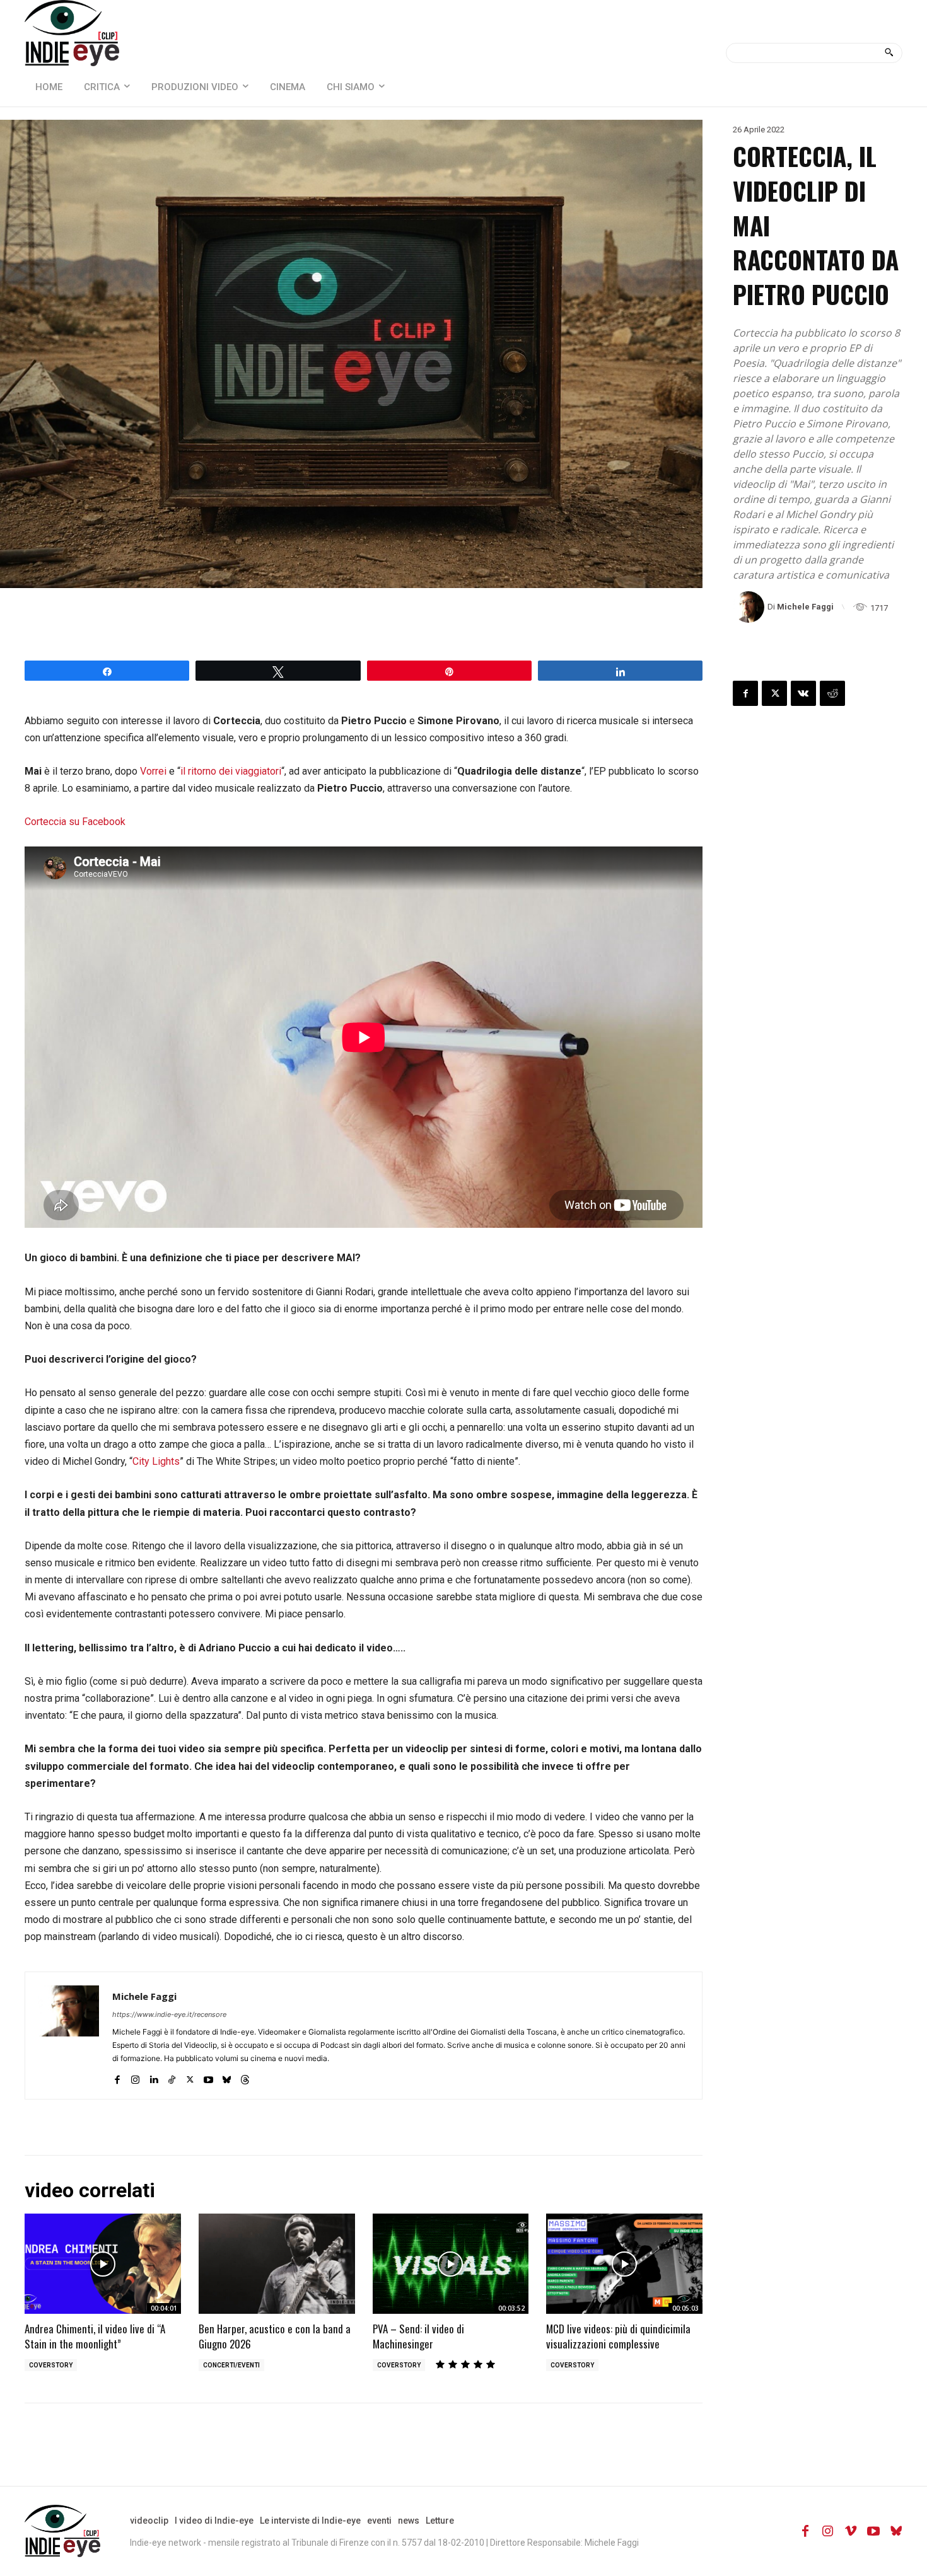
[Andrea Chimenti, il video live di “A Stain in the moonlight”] (103, 2264)
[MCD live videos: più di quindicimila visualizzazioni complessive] (624, 2264)
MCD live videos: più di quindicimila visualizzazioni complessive (618, 2336)
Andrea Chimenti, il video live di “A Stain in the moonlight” (95, 2336)
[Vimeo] (851, 2531)
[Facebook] (117, 2076)
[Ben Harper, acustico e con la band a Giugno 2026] (277, 2264)
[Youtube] (208, 2076)
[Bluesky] (227, 2076)
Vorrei (153, 771)
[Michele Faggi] (750, 607)
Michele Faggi (805, 607)
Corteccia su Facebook (75, 822)
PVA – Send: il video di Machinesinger (418, 2336)
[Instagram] (135, 2076)
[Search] (889, 53)
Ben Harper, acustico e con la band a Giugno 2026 (275, 2336)
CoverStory (51, 2365)
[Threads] (245, 2076)
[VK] (803, 693)
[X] (190, 2076)
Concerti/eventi (231, 2365)
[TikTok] (172, 2076)
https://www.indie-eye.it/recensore (169, 2014)
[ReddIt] (832, 693)
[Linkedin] (154, 2076)
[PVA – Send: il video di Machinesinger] (451, 2264)
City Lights (156, 1461)
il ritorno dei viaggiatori (231, 771)
